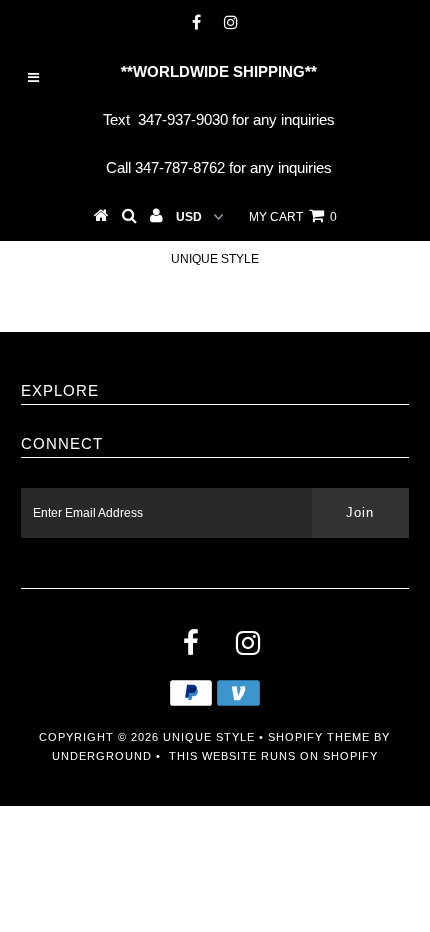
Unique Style (215, 259)
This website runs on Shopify (273, 756)
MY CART (293, 217)
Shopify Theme (319, 737)
